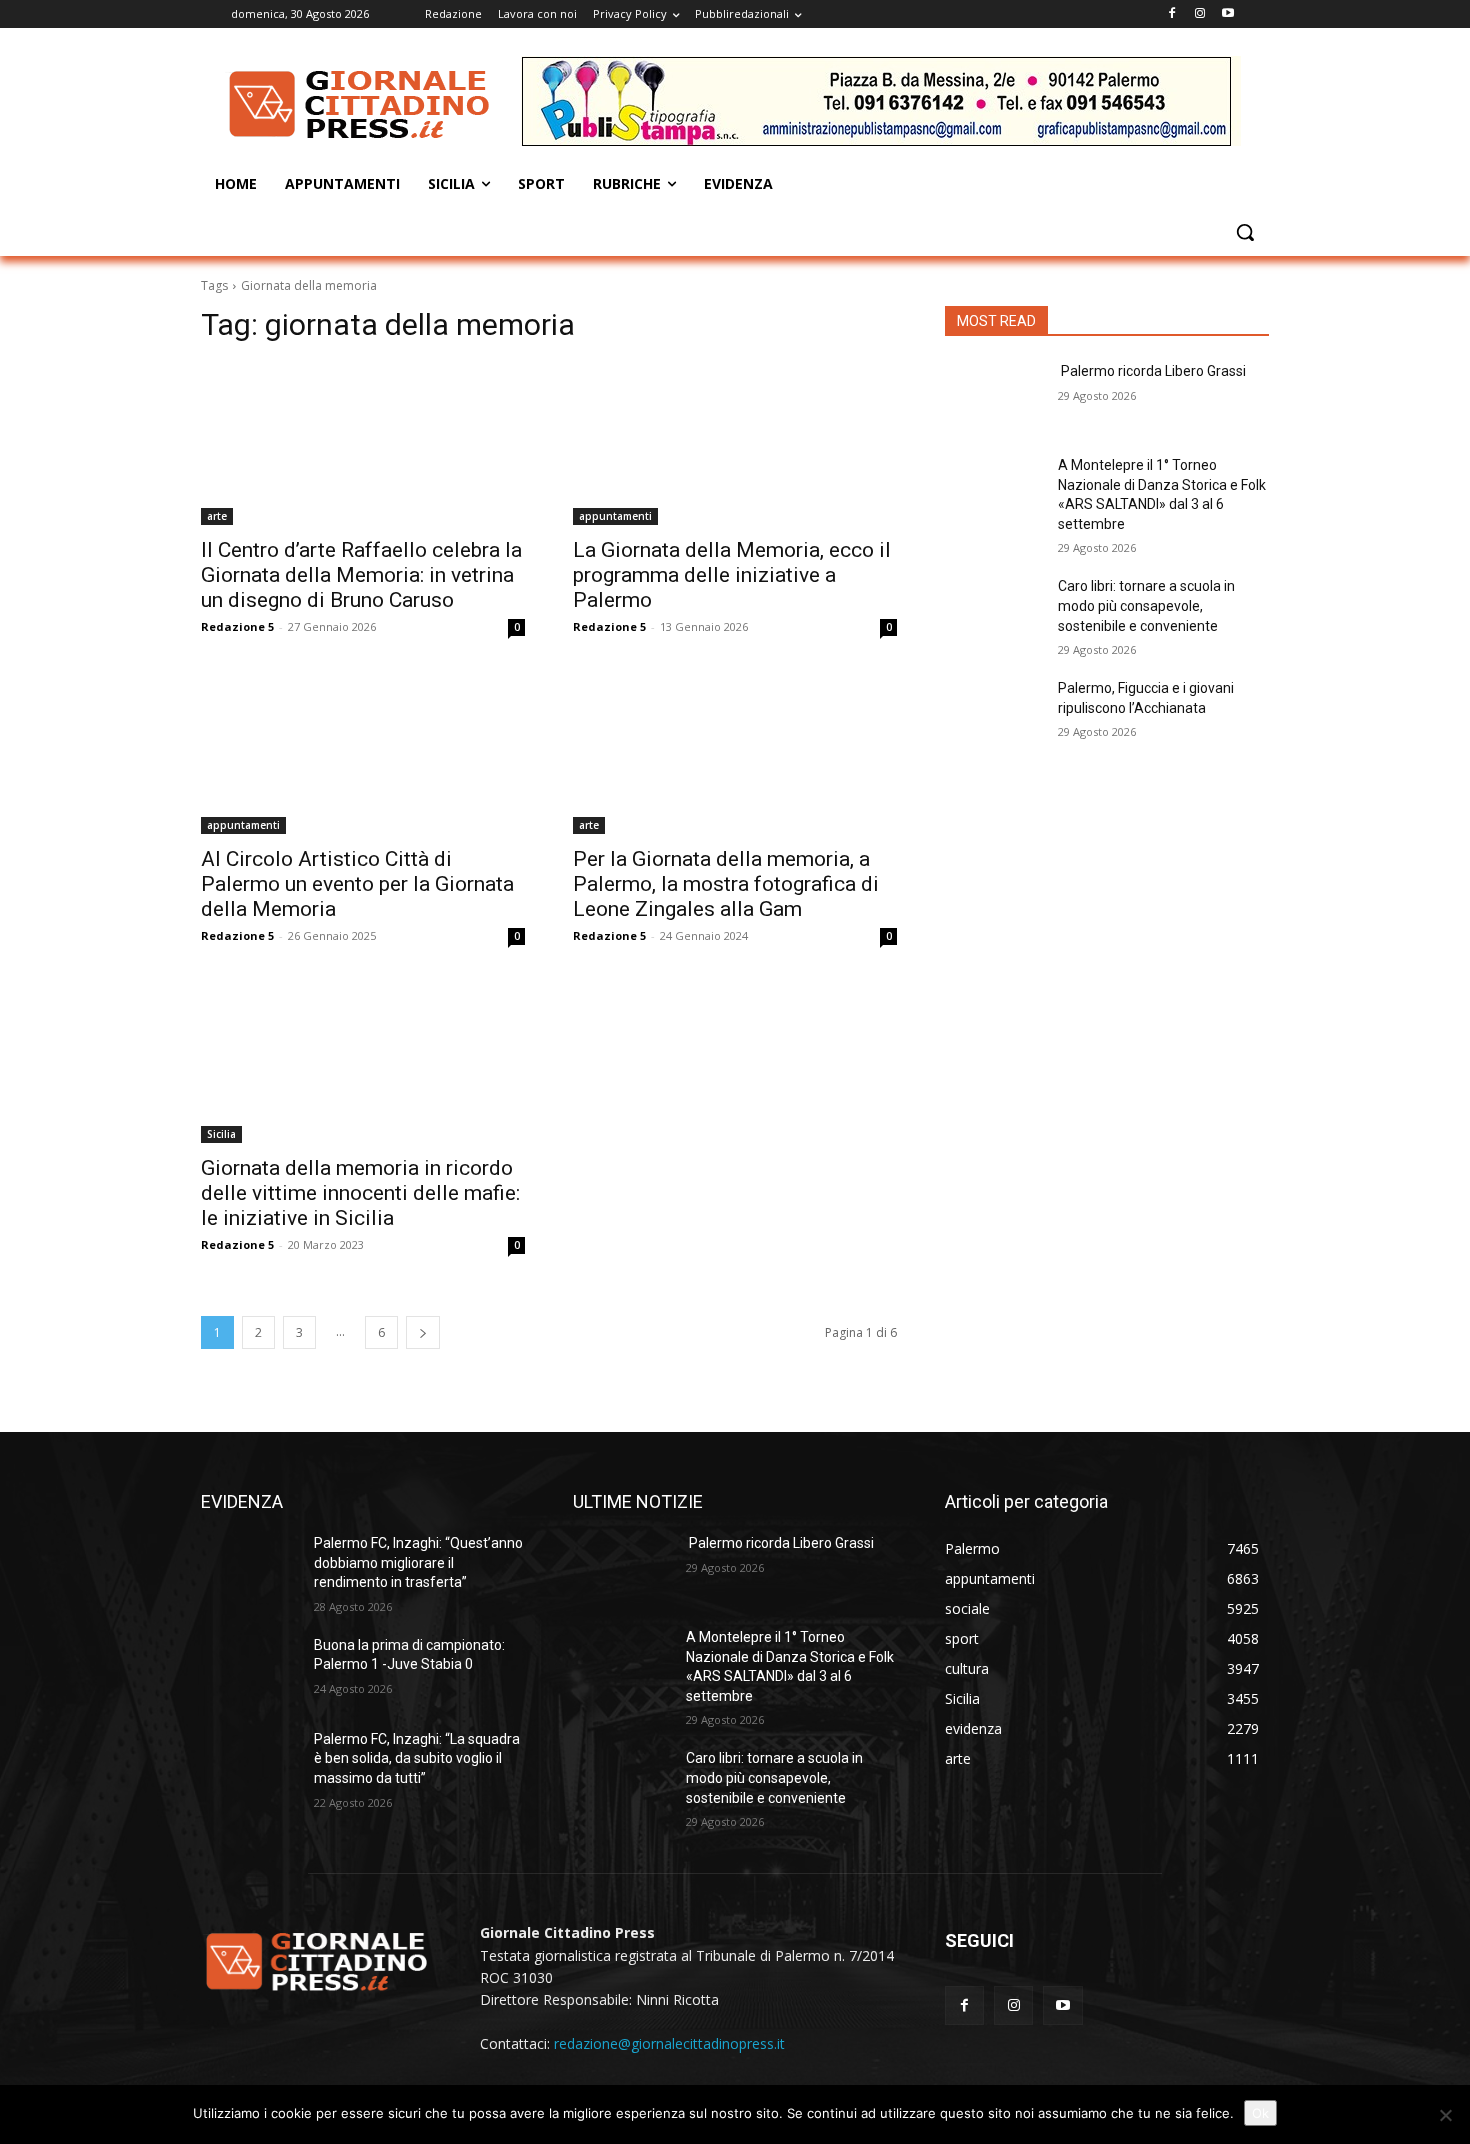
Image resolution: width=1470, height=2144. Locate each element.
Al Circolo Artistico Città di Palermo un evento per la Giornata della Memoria (357, 884)
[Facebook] (1172, 14)
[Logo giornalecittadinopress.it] (361, 104)
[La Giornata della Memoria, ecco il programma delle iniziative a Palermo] (735, 444)
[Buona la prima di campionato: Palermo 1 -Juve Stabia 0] (249, 1670)
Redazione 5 (237, 626)
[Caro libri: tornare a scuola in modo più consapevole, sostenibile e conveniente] (993, 611)
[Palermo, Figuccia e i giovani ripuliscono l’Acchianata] (993, 713)
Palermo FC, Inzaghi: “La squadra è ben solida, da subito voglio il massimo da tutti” (417, 1758)
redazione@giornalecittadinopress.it (669, 2043)
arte (217, 516)
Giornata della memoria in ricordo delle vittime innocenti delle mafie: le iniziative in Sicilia (360, 1193)
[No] (1445, 2115)
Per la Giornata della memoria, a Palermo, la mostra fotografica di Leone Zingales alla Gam (726, 884)
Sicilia (221, 1134)
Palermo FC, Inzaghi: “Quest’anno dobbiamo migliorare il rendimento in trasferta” (418, 1562)
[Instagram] (1199, 14)
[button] (1245, 232)
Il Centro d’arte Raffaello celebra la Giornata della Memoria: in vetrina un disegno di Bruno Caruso (361, 575)
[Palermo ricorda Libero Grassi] (993, 396)
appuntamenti (615, 516)
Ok (1260, 2113)
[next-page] (423, 1332)
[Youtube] (1227, 14)
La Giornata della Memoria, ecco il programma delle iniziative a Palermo (732, 575)
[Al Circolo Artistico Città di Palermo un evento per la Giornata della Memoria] (363, 753)
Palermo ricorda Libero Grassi (1152, 371)
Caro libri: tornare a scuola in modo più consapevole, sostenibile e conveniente (1146, 605)
